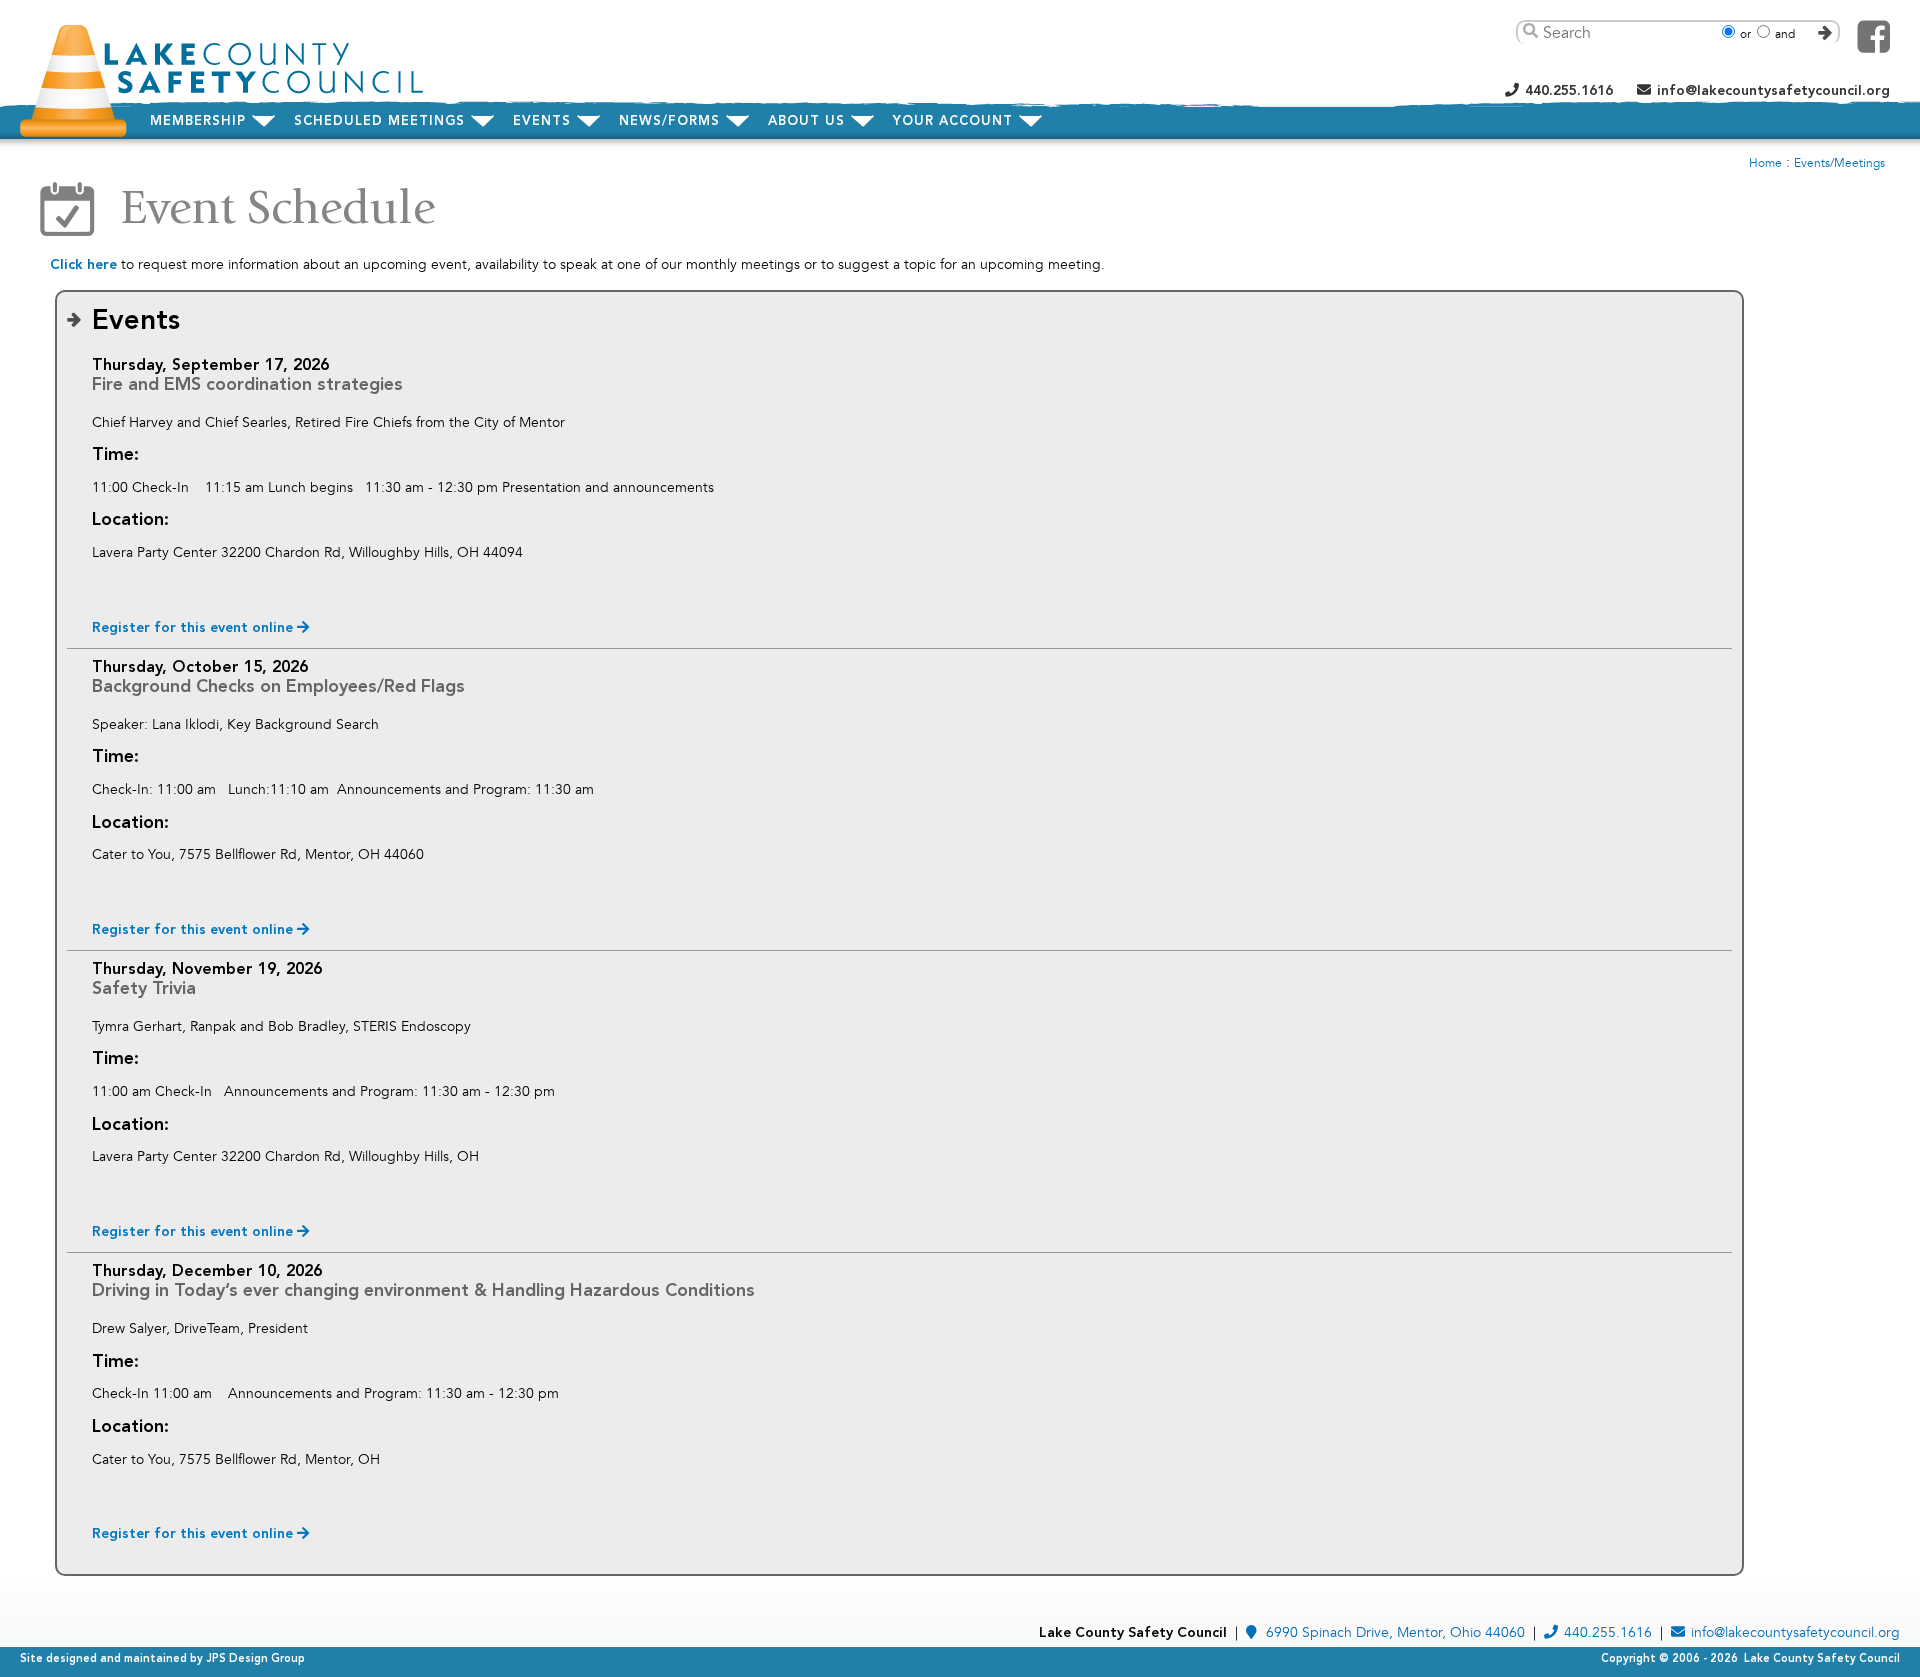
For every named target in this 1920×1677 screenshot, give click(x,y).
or (1745, 34)
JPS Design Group (255, 1659)
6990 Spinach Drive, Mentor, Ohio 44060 (1395, 1632)
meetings (379, 121)
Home (1765, 163)
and (1785, 34)
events (542, 121)
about (806, 121)
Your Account (953, 121)
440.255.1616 (1569, 91)
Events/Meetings (1839, 163)
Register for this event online (194, 628)
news (669, 121)
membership (198, 121)
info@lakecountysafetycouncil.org (1773, 91)
